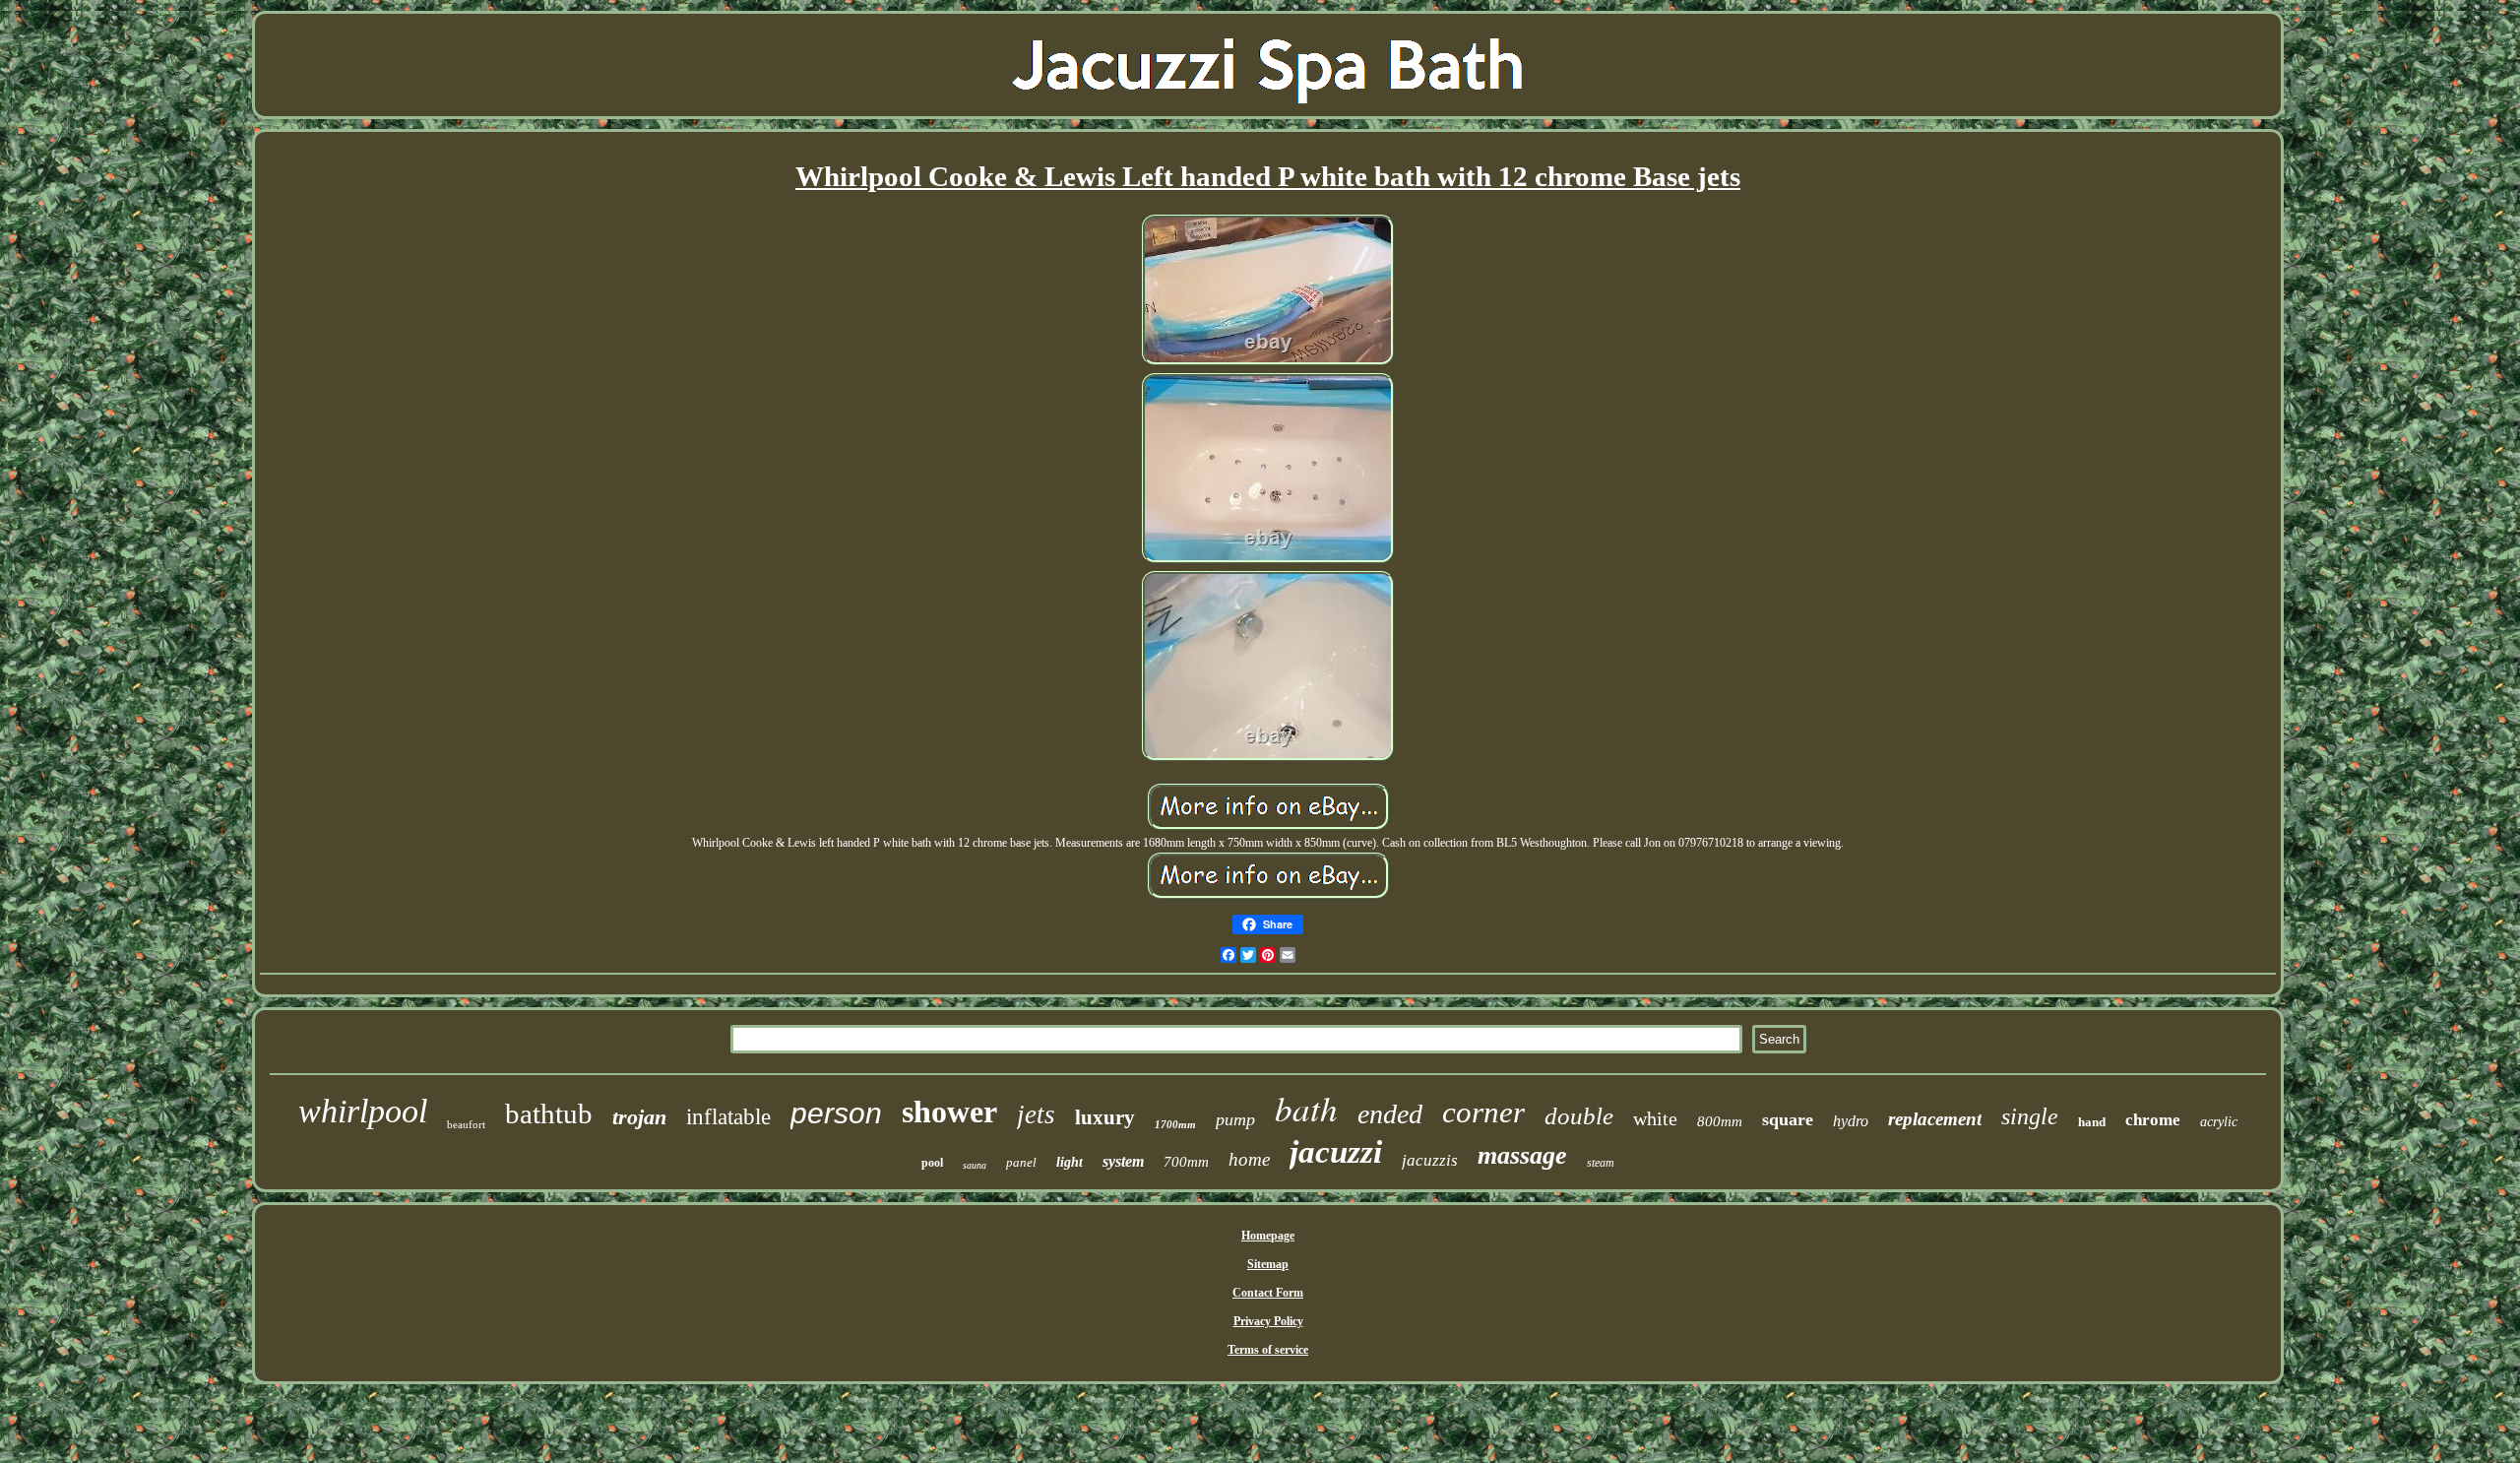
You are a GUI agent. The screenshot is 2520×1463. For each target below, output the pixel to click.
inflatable (728, 1117)
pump (1235, 1119)
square (1788, 1119)
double (1579, 1116)
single (2030, 1116)
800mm (1720, 1121)
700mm (1186, 1162)
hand (2092, 1122)
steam (1601, 1163)
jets (1036, 1114)
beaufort (466, 1124)
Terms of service (1268, 1350)
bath (1306, 1108)
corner (1483, 1112)
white (1655, 1118)
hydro (1851, 1121)
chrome (2153, 1120)
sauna (975, 1165)
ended (1390, 1114)
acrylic (2219, 1122)
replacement (1935, 1119)
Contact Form (1268, 1293)
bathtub (549, 1113)
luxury (1105, 1117)
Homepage (1268, 1236)
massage (1522, 1155)
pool (932, 1163)
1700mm (1175, 1124)
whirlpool (363, 1111)
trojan (639, 1117)
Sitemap (1268, 1264)
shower (949, 1112)
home (1249, 1159)
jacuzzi (1336, 1152)
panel (1021, 1162)
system (1123, 1161)
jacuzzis (1430, 1160)
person (836, 1113)
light (1070, 1162)
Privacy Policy (1268, 1321)
